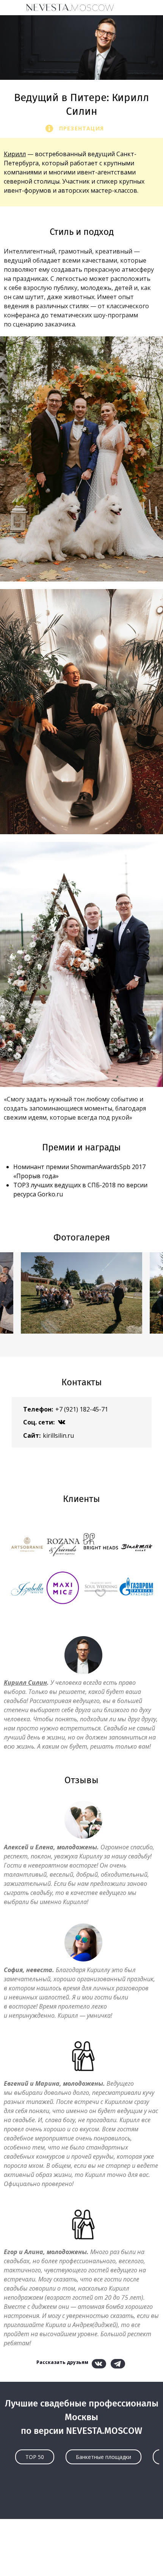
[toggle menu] (13, 7)
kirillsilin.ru (58, 1435)
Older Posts (81, 2498)
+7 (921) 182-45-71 (82, 1409)
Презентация (81, 128)
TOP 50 (35, 2457)
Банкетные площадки (103, 2457)
